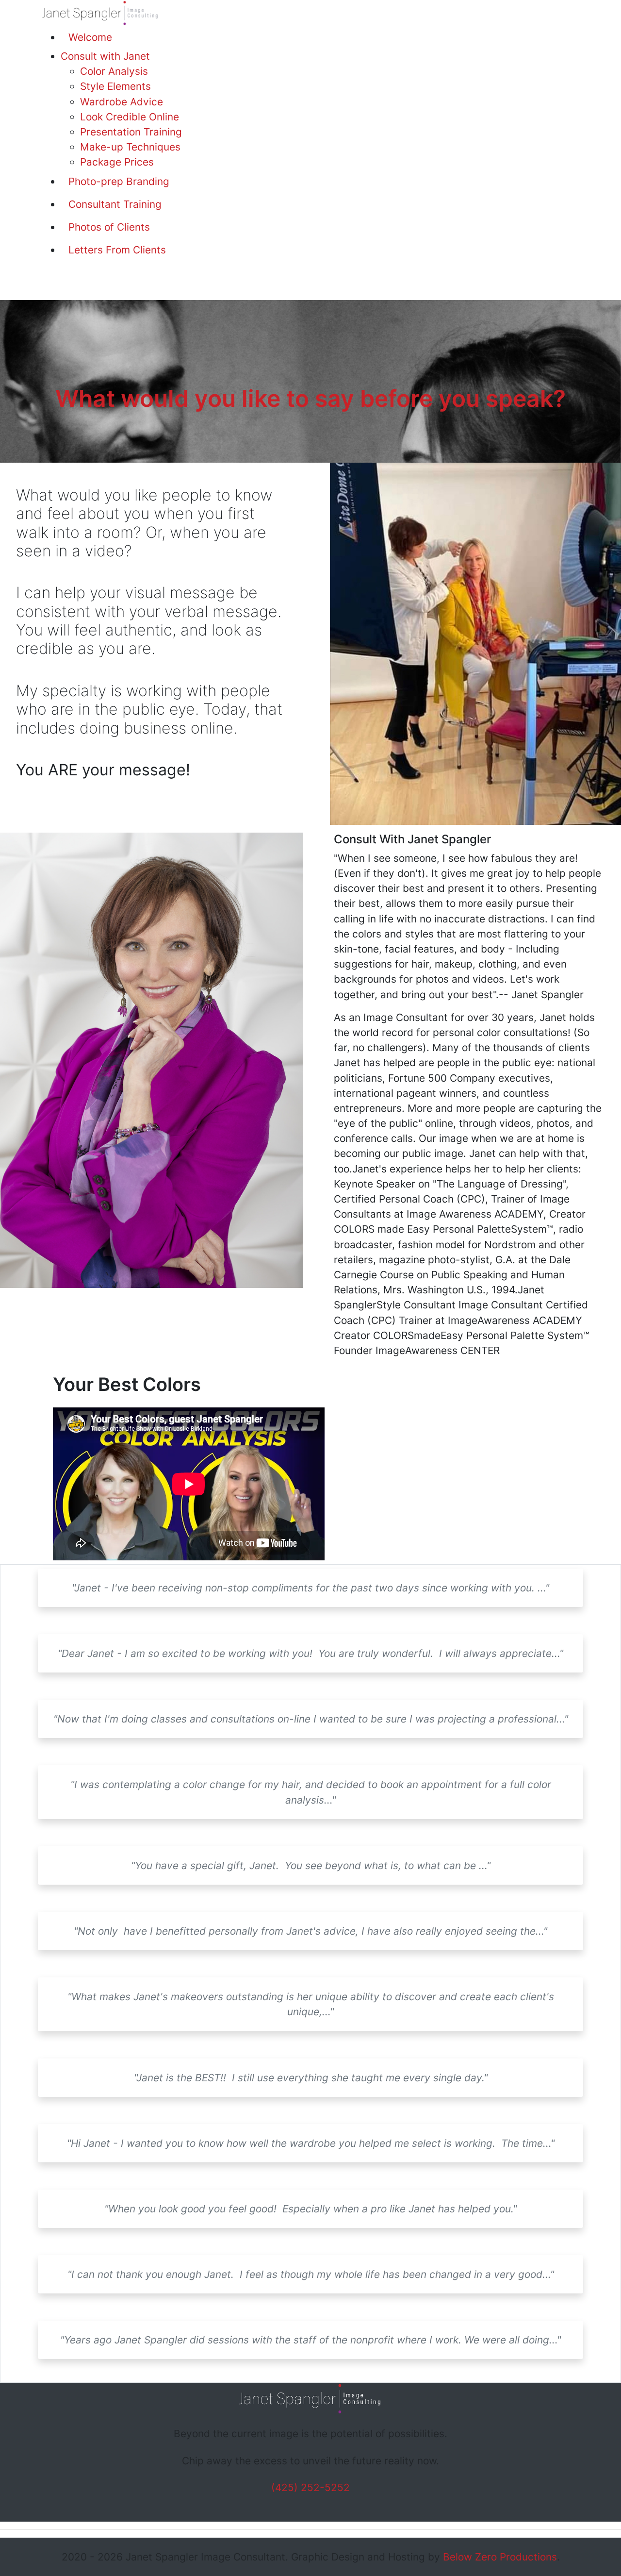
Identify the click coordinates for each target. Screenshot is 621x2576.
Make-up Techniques (130, 147)
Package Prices (117, 162)
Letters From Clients (117, 250)
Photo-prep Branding (119, 181)
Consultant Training (115, 204)
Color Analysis (114, 71)
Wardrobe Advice (122, 102)
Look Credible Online (130, 117)
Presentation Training (131, 132)
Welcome (90, 37)
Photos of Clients (109, 227)
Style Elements (115, 86)
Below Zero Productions (500, 2557)
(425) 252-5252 (310, 2487)
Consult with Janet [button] (105, 56)
